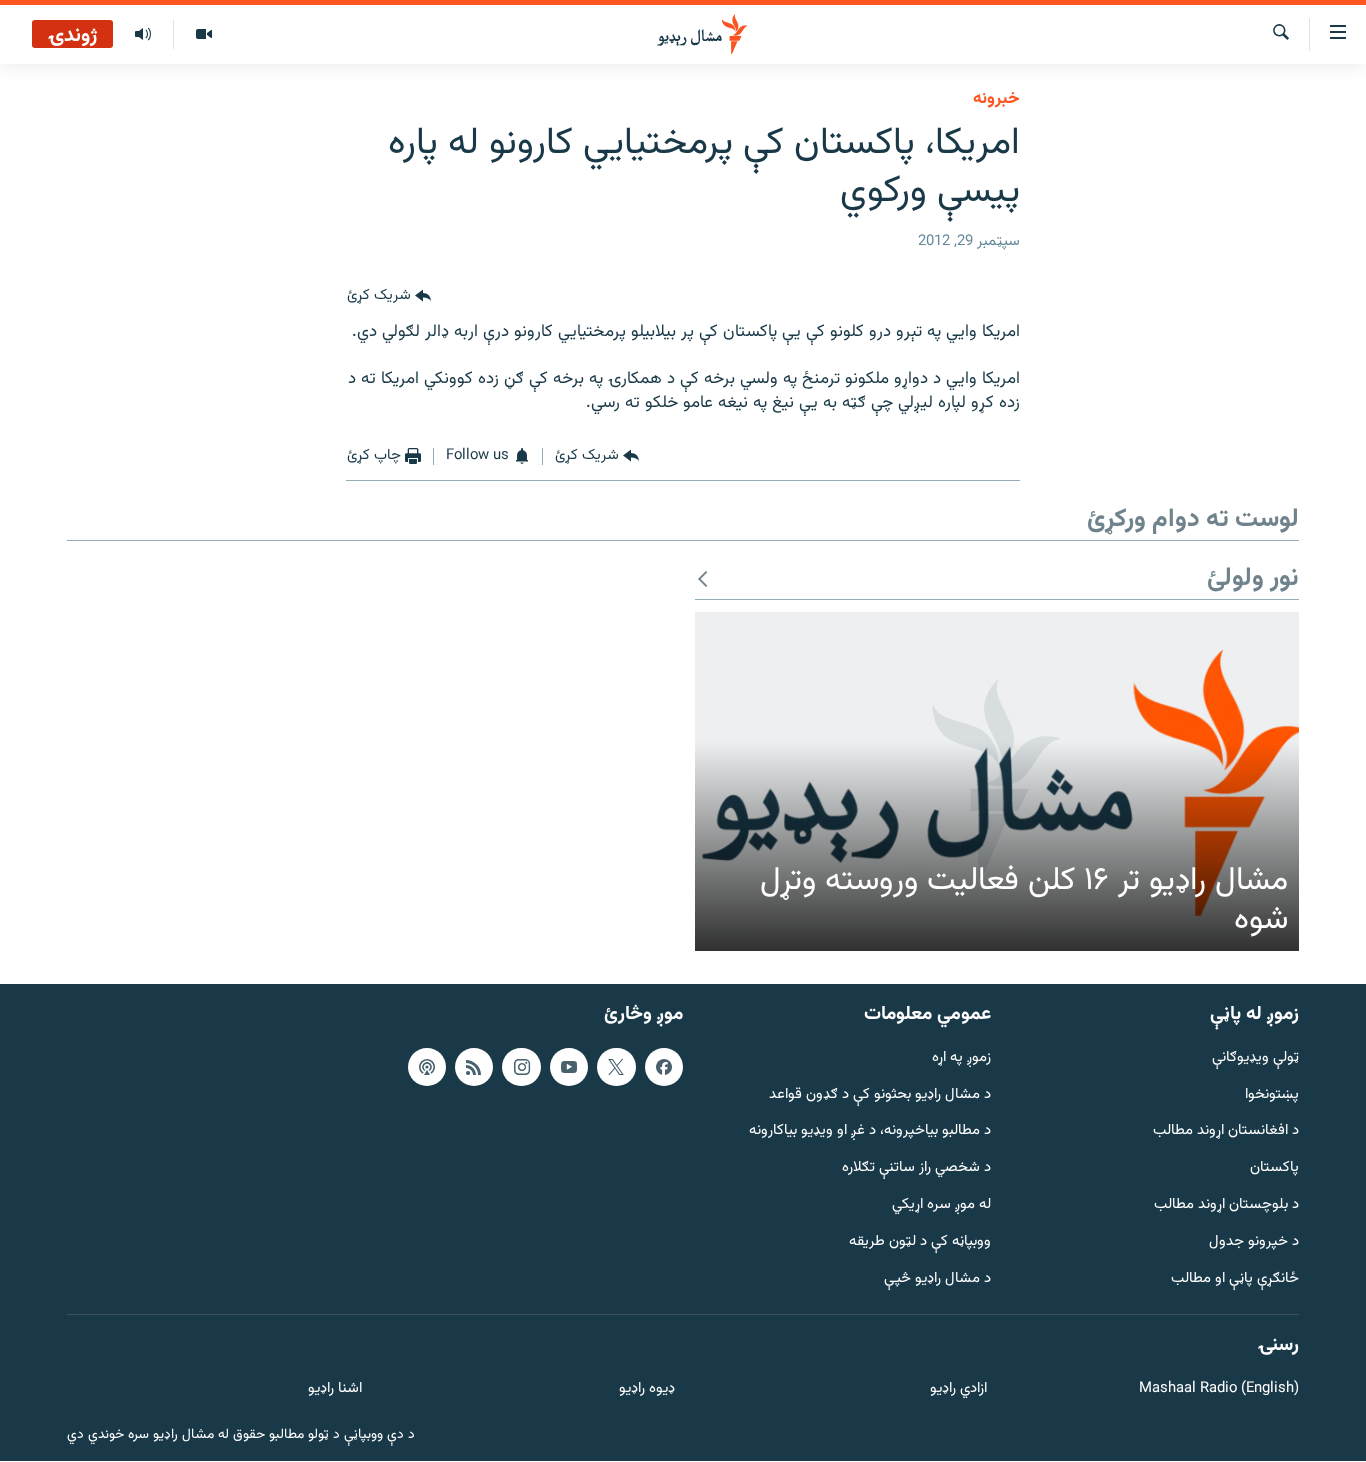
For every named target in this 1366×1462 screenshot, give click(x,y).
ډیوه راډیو (646, 1390)
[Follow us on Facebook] (664, 1067)
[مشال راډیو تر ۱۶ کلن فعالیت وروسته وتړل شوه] (997, 782)
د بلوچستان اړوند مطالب (1226, 1205)
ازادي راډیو (958, 1390)
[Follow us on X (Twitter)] (616, 1067)
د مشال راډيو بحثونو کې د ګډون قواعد (880, 1095)
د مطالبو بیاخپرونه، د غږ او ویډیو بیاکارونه (870, 1132)
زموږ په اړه (961, 1058)
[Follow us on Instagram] (521, 1067)
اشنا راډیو (335, 1390)
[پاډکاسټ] (427, 1067)
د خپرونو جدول (1254, 1242)
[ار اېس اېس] (474, 1067)
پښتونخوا (1272, 1095)
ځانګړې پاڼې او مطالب (1235, 1279)
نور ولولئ (1253, 579)
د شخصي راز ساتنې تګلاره (916, 1169)
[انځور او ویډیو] (203, 35)
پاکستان (1274, 1169)
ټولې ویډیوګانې (1255, 1058)
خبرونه (996, 99)
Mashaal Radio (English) (1219, 1390)
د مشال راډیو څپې (937, 1279)
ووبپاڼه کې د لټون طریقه (920, 1242)
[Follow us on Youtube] (569, 1067)
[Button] (389, 297)
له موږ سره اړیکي (941, 1205)
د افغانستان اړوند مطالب (1226, 1132)
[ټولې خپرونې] (143, 35)
